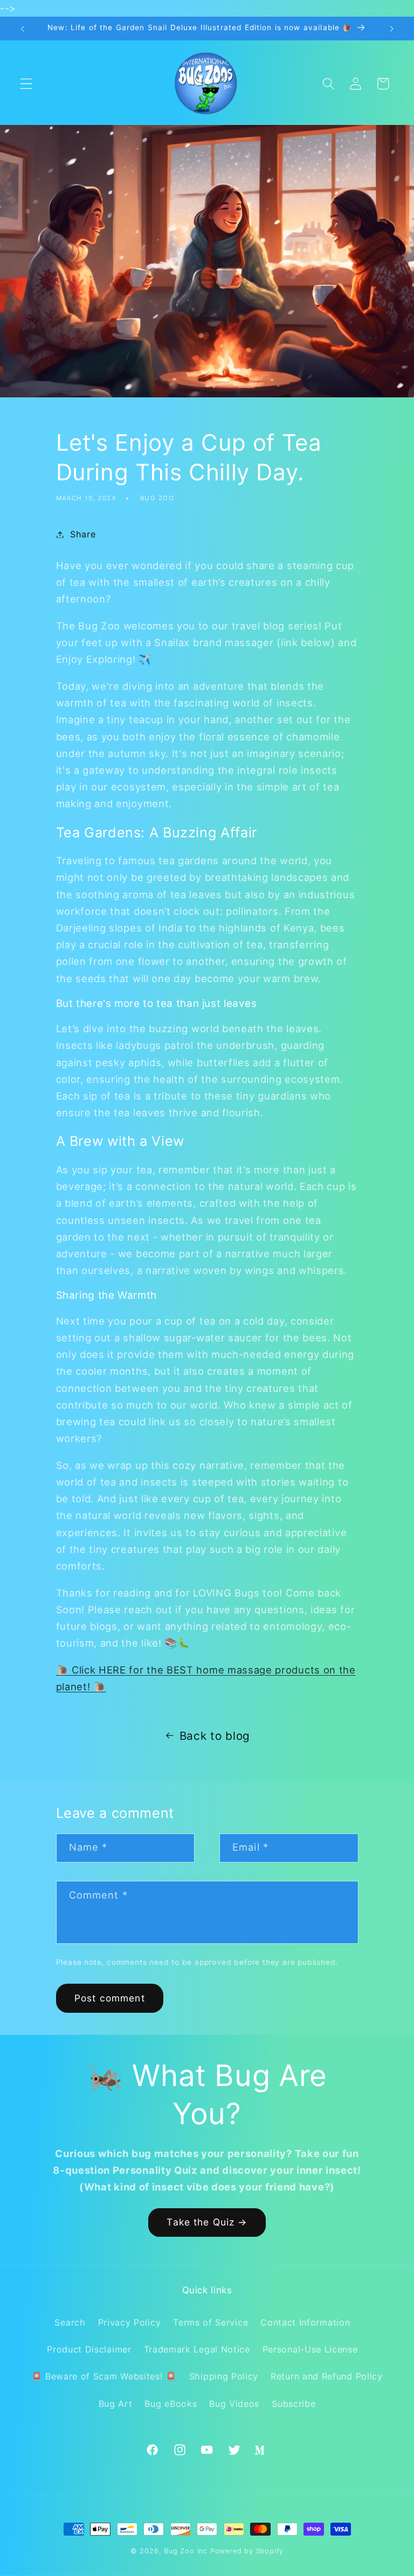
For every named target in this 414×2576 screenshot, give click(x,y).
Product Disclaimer (89, 2349)
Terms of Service (211, 2322)
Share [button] (83, 534)
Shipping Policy (224, 2376)
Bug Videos (234, 2404)
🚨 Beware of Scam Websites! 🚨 (104, 2376)
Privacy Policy (130, 2322)
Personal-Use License (310, 2349)
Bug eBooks (171, 2404)
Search (70, 2322)
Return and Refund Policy (327, 2376)
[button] (26, 84)
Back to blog (215, 1736)
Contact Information (305, 2322)
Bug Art (116, 2404)
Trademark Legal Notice (197, 2349)
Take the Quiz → (207, 2222)
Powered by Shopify (247, 2551)
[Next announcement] (391, 29)
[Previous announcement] (23, 29)
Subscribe (294, 2404)
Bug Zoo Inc (186, 2551)
